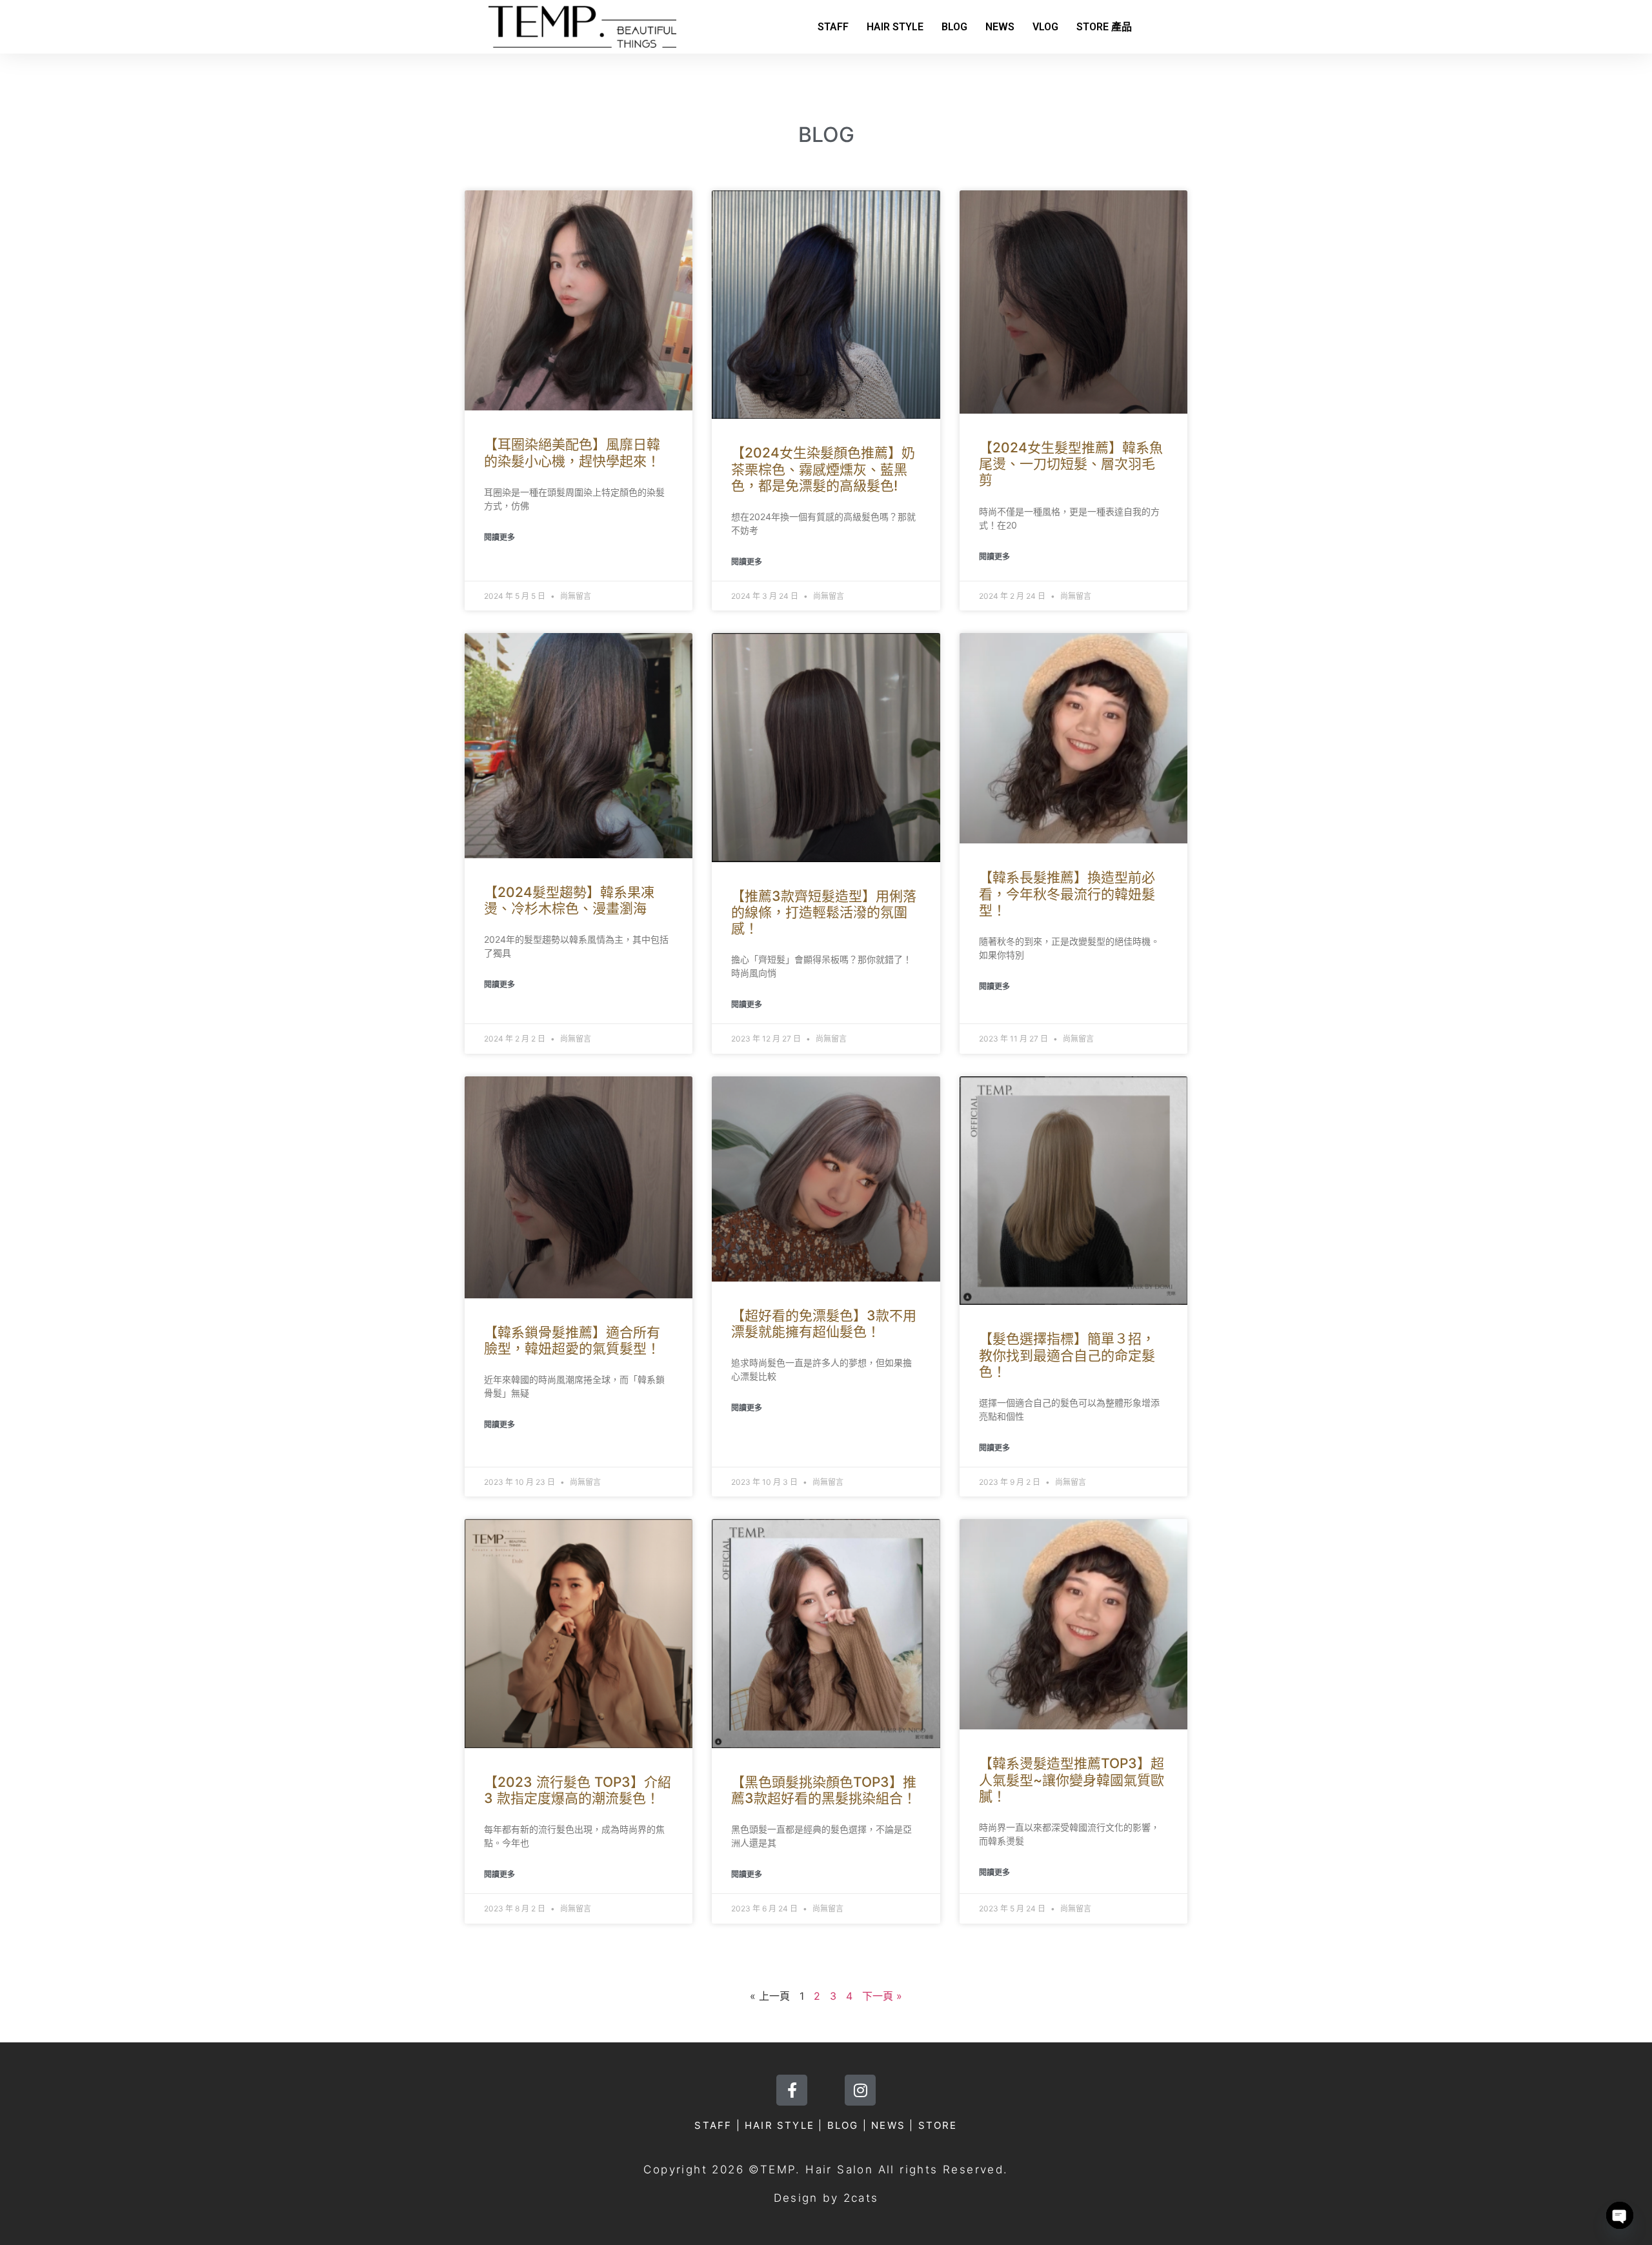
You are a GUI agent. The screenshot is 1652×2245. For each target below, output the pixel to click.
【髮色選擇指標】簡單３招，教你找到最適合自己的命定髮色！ (1067, 1355)
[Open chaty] (1620, 2215)
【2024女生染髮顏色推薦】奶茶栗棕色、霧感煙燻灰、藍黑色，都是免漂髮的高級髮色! (823, 469)
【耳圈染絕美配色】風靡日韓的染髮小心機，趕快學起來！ (572, 452)
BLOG (954, 27)
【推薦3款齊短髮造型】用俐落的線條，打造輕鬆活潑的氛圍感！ (824, 912)
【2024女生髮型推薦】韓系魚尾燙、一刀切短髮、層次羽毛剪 (1071, 464)
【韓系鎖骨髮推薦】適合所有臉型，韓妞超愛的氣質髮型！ (572, 1340)
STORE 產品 (1104, 27)
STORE (938, 2125)
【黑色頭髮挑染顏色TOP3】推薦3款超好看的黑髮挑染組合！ (824, 1790)
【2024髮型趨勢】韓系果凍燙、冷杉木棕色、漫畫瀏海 (569, 900)
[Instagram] (860, 2090)
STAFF (833, 27)
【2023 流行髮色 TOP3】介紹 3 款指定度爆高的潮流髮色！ (578, 1790)
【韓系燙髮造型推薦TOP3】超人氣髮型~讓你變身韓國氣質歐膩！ (1072, 1779)
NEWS (1000, 27)
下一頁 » (882, 1996)
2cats (861, 2198)
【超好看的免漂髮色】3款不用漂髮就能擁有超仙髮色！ (824, 1324)
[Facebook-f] (792, 2090)
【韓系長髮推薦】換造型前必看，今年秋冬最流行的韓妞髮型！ (1067, 893)
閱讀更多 (499, 537)
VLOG (1045, 27)
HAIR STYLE (895, 27)
